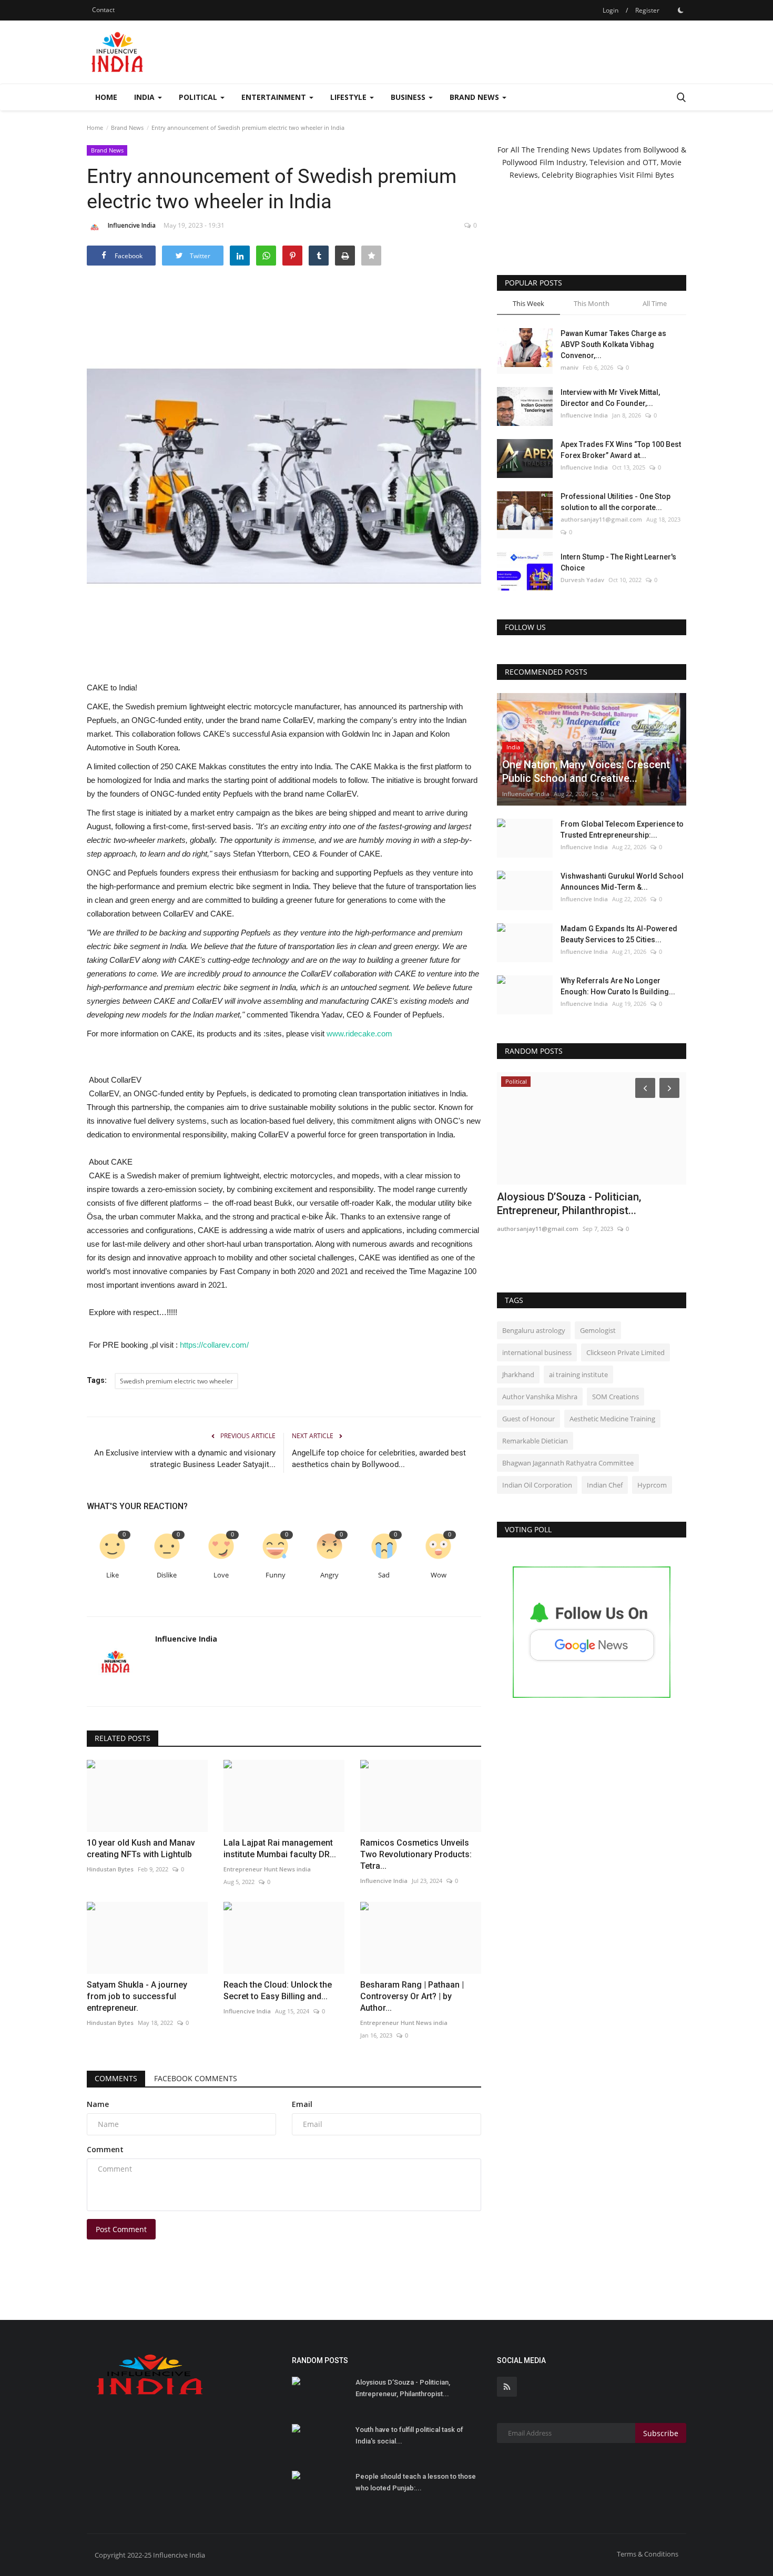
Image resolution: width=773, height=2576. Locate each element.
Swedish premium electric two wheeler (176, 1381)
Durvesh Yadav (582, 580)
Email (302, 2104)
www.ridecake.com (359, 1034)
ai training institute (578, 1374)
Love (221, 1575)
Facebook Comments (196, 2078)
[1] (680, 10)
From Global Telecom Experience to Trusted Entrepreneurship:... (622, 829)
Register (647, 10)
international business (537, 1352)
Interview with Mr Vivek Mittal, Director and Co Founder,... (610, 398)
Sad (384, 1575)
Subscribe (661, 2433)
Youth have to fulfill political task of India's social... (409, 2435)
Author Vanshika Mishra (540, 1397)
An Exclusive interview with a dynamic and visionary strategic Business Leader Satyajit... (185, 1459)
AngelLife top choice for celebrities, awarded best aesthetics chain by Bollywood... (379, 1459)
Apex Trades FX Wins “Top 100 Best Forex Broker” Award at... (621, 450)
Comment (105, 2149)
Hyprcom (652, 1485)
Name (98, 2104)
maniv (569, 367)
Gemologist (598, 1330)
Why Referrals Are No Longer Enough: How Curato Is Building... (618, 986)
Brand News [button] (475, 97)
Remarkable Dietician (535, 1441)
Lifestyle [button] (349, 97)
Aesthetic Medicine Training (612, 1419)
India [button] (145, 97)
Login (611, 10)
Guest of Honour (528, 1419)
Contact (103, 10)
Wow (439, 1575)
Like (113, 1575)
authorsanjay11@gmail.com (601, 519)
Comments (116, 2078)
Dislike (167, 1575)
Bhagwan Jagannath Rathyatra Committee (568, 1463)
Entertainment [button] (275, 97)
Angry (329, 1575)
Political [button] (199, 97)
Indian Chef (605, 1485)
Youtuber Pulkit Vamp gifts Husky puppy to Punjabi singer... (576, 1204)
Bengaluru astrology (534, 1330)
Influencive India (132, 225)
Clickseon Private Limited (625, 1352)
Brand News (127, 128)
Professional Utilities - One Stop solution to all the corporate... (616, 502)
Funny (276, 1575)
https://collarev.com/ (214, 1345)
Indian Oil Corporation (537, 1485)
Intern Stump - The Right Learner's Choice (618, 562)
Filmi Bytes (655, 175)
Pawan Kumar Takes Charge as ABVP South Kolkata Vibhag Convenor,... (613, 344)
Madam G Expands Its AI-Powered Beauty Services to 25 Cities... (619, 934)
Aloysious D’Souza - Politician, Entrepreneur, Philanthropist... (403, 2388)
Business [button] (409, 97)
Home (106, 97)
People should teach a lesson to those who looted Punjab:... (416, 2482)
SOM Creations (616, 1397)
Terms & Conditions (648, 2554)
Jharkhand (518, 1374)
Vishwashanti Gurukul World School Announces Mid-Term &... (622, 882)
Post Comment (121, 2229)
